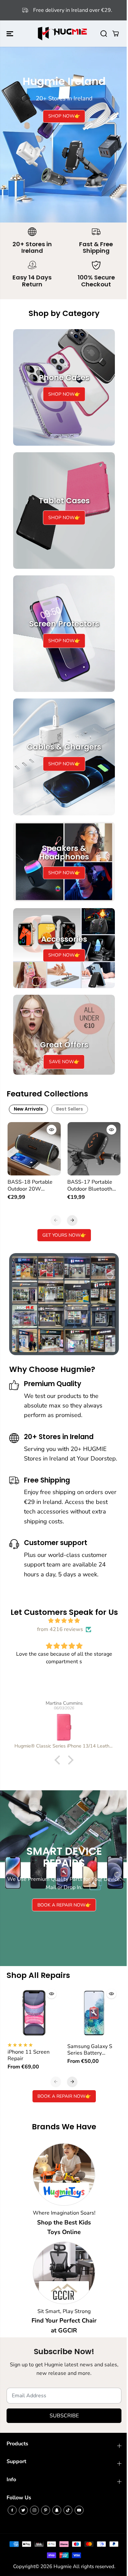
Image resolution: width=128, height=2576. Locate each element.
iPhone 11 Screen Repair (29, 2055)
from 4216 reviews (60, 1629)
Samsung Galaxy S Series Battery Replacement (90, 2050)
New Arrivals (28, 1109)
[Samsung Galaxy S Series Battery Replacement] (94, 2013)
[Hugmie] (62, 34)
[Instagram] (34, 2510)
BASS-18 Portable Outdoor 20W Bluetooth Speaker (30, 1185)
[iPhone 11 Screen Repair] (34, 2013)
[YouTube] (79, 2510)
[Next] (72, 1220)
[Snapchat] (57, 2510)
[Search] (104, 34)
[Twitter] (23, 2510)
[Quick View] (52, 1130)
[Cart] (116, 34)
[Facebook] (12, 2510)
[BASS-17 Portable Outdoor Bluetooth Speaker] (94, 1149)
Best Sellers (70, 1109)
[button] (11, 34)
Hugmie (63, 2566)
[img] (64, 1621)
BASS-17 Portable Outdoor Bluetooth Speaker (90, 1185)
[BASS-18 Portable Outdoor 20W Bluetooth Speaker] (34, 1149)
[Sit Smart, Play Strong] (64, 2273)
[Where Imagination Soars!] (64, 2174)
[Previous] (56, 1220)
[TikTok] (68, 2510)
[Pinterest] (46, 2510)
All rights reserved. (94, 2566)
